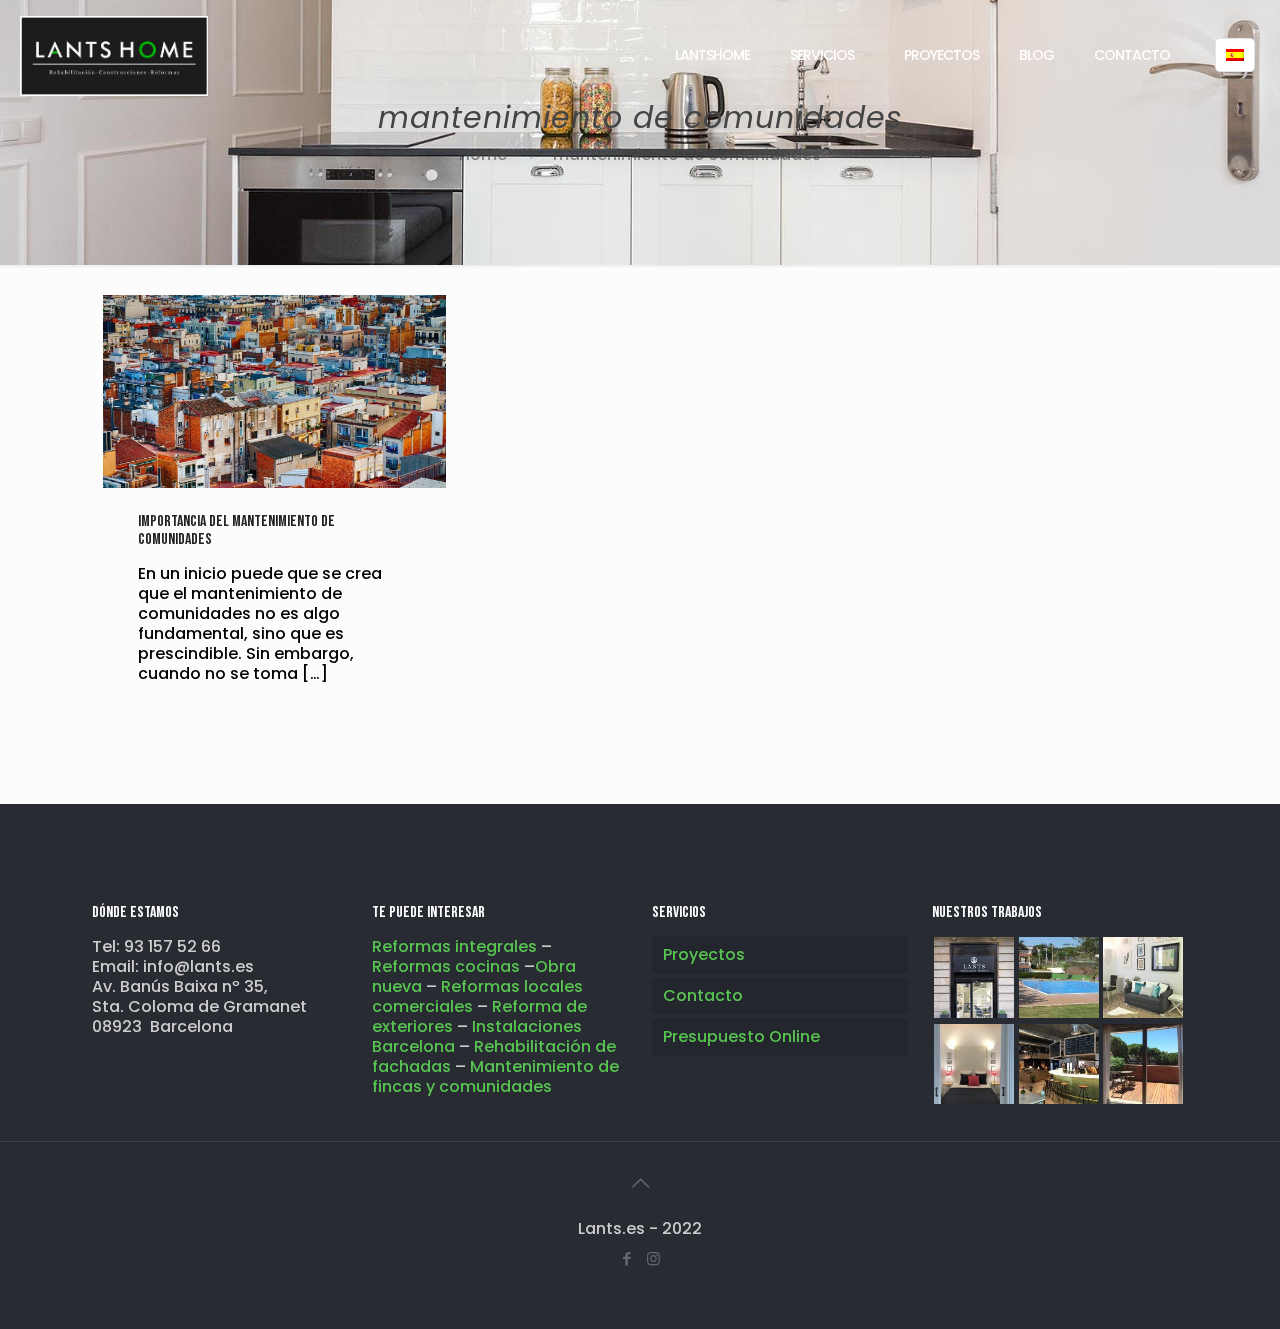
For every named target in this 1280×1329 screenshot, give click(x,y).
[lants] (114, 55)
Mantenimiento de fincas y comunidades (495, 1076)
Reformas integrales (454, 946)
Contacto (703, 995)
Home (483, 154)
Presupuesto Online (741, 1036)
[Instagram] (653, 1258)
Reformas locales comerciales (477, 996)
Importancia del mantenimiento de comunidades (236, 530)
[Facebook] (626, 1258)
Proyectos (704, 954)
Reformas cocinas (448, 966)
